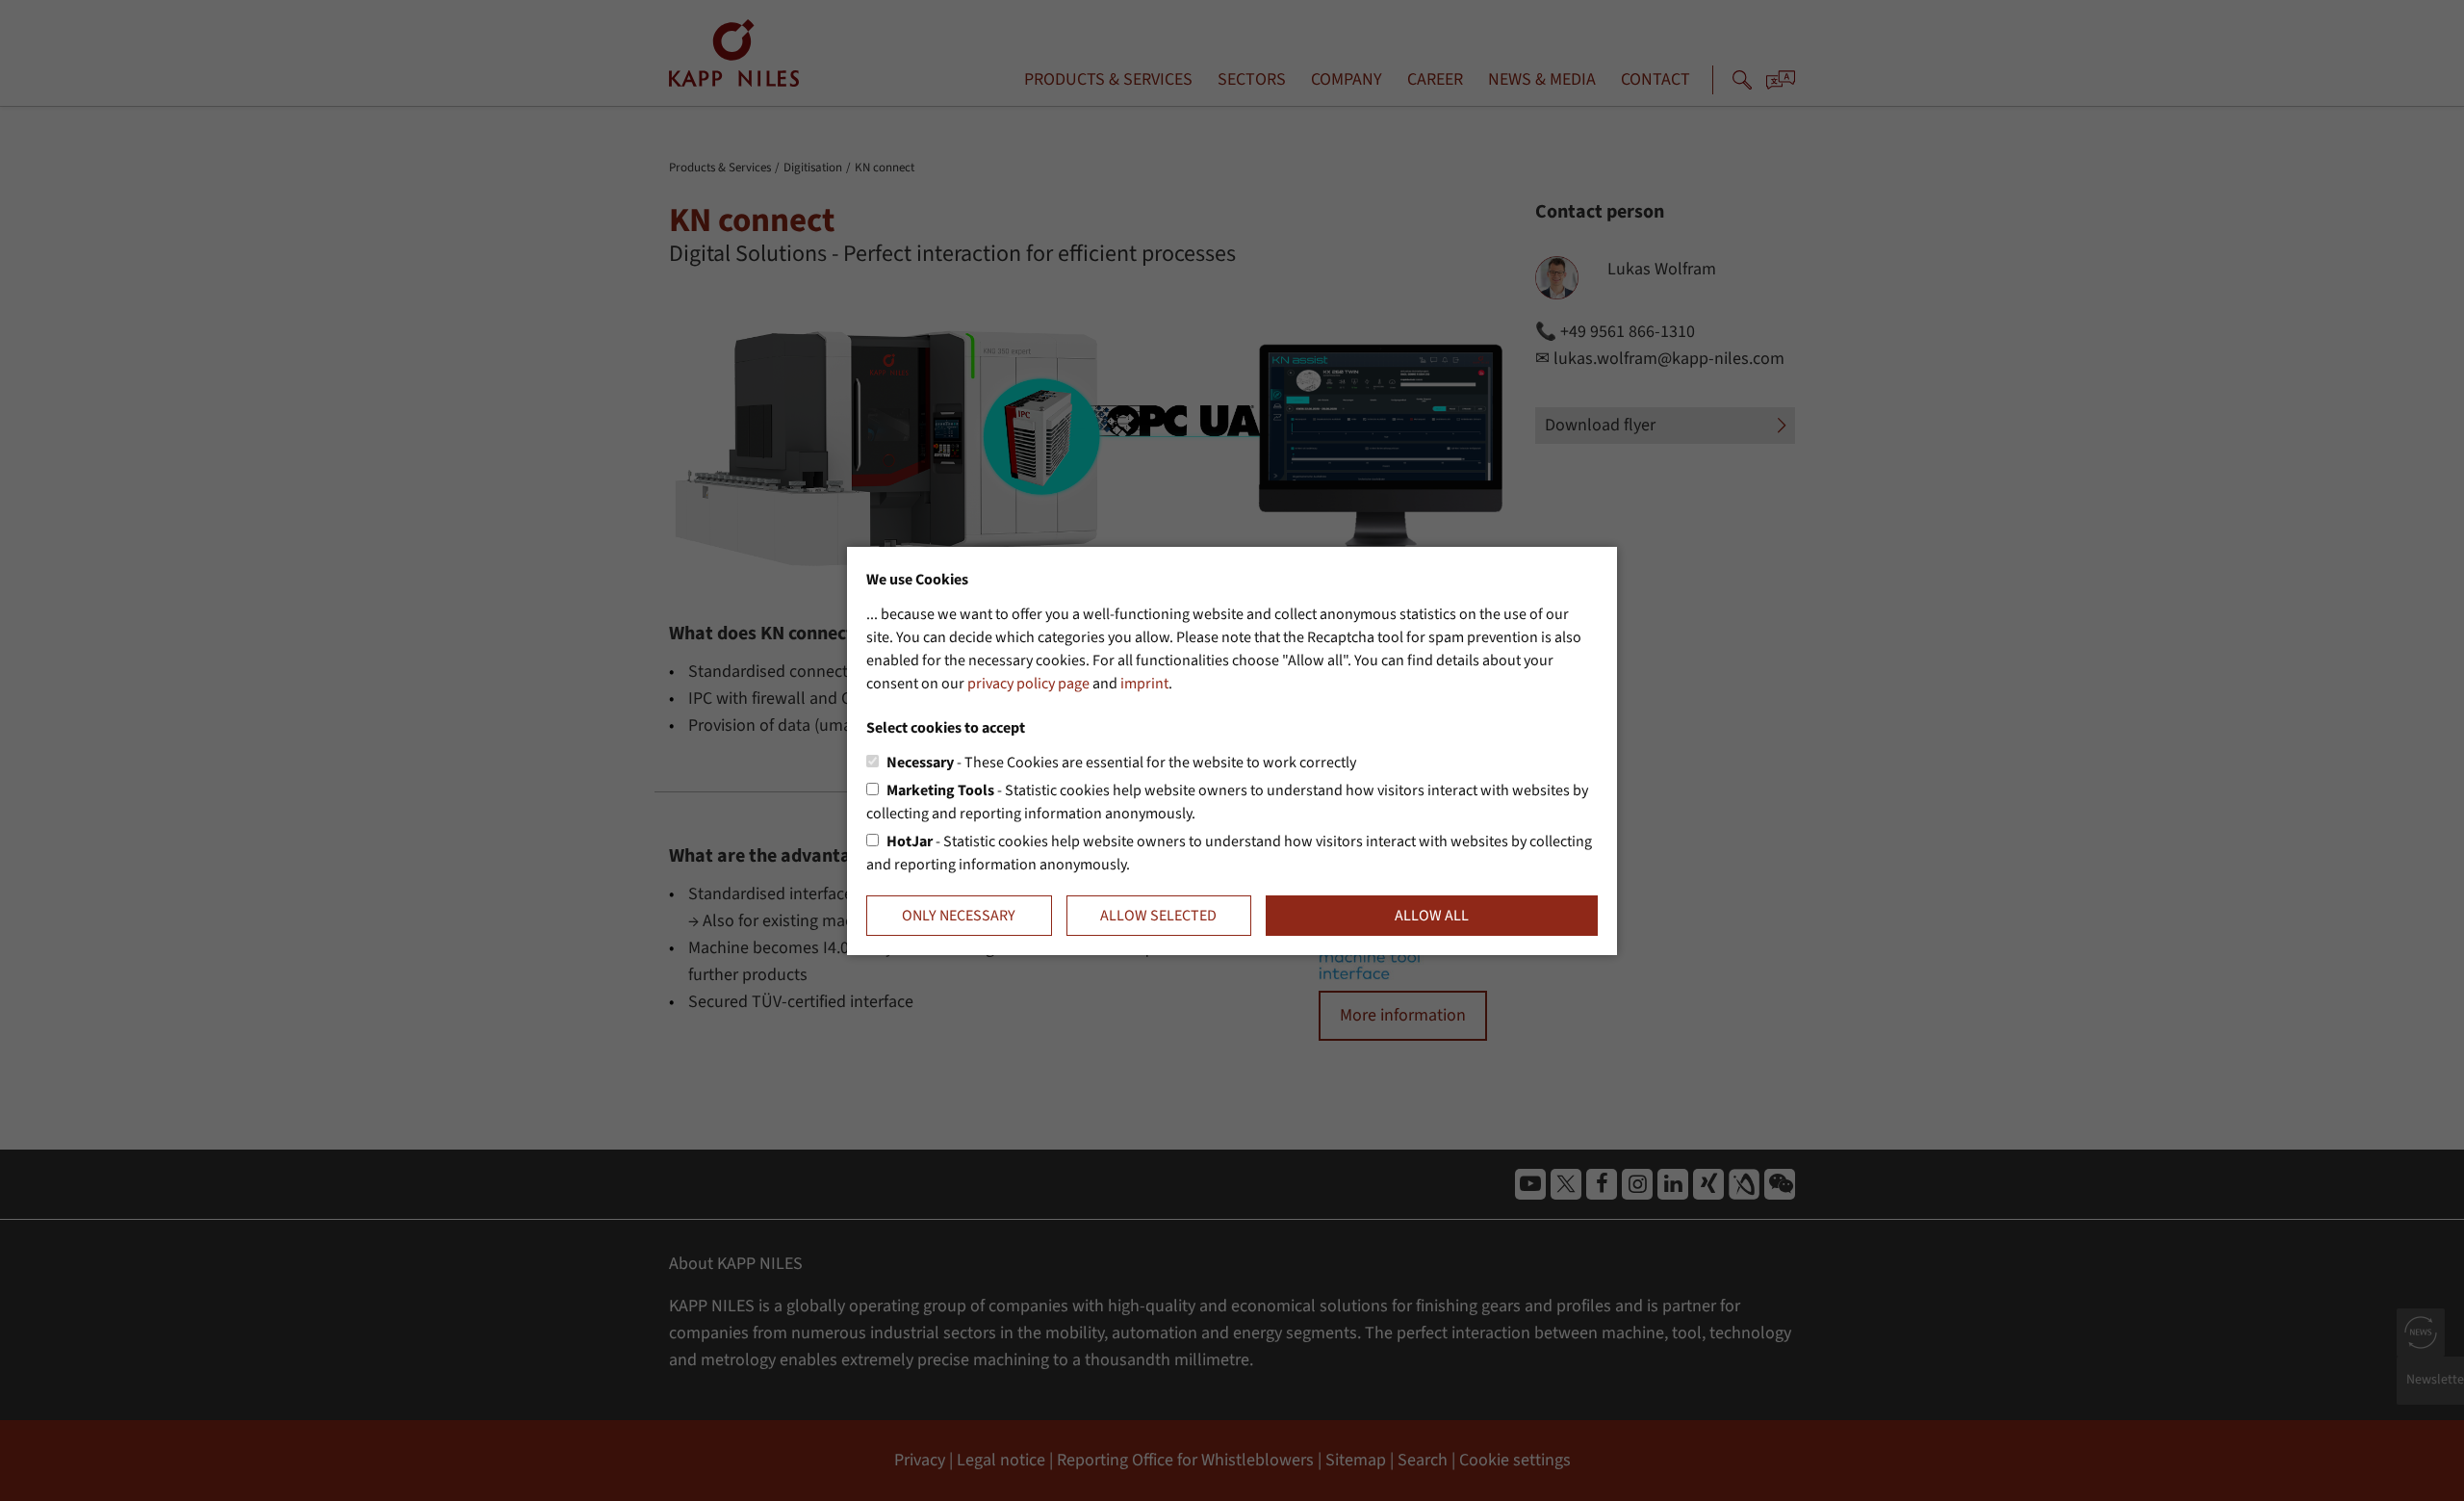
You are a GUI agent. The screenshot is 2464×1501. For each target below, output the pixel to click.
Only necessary (959, 916)
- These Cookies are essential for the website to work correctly (1121, 763)
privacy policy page (1028, 684)
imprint (1144, 684)
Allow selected (1158, 916)
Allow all (1432, 916)
